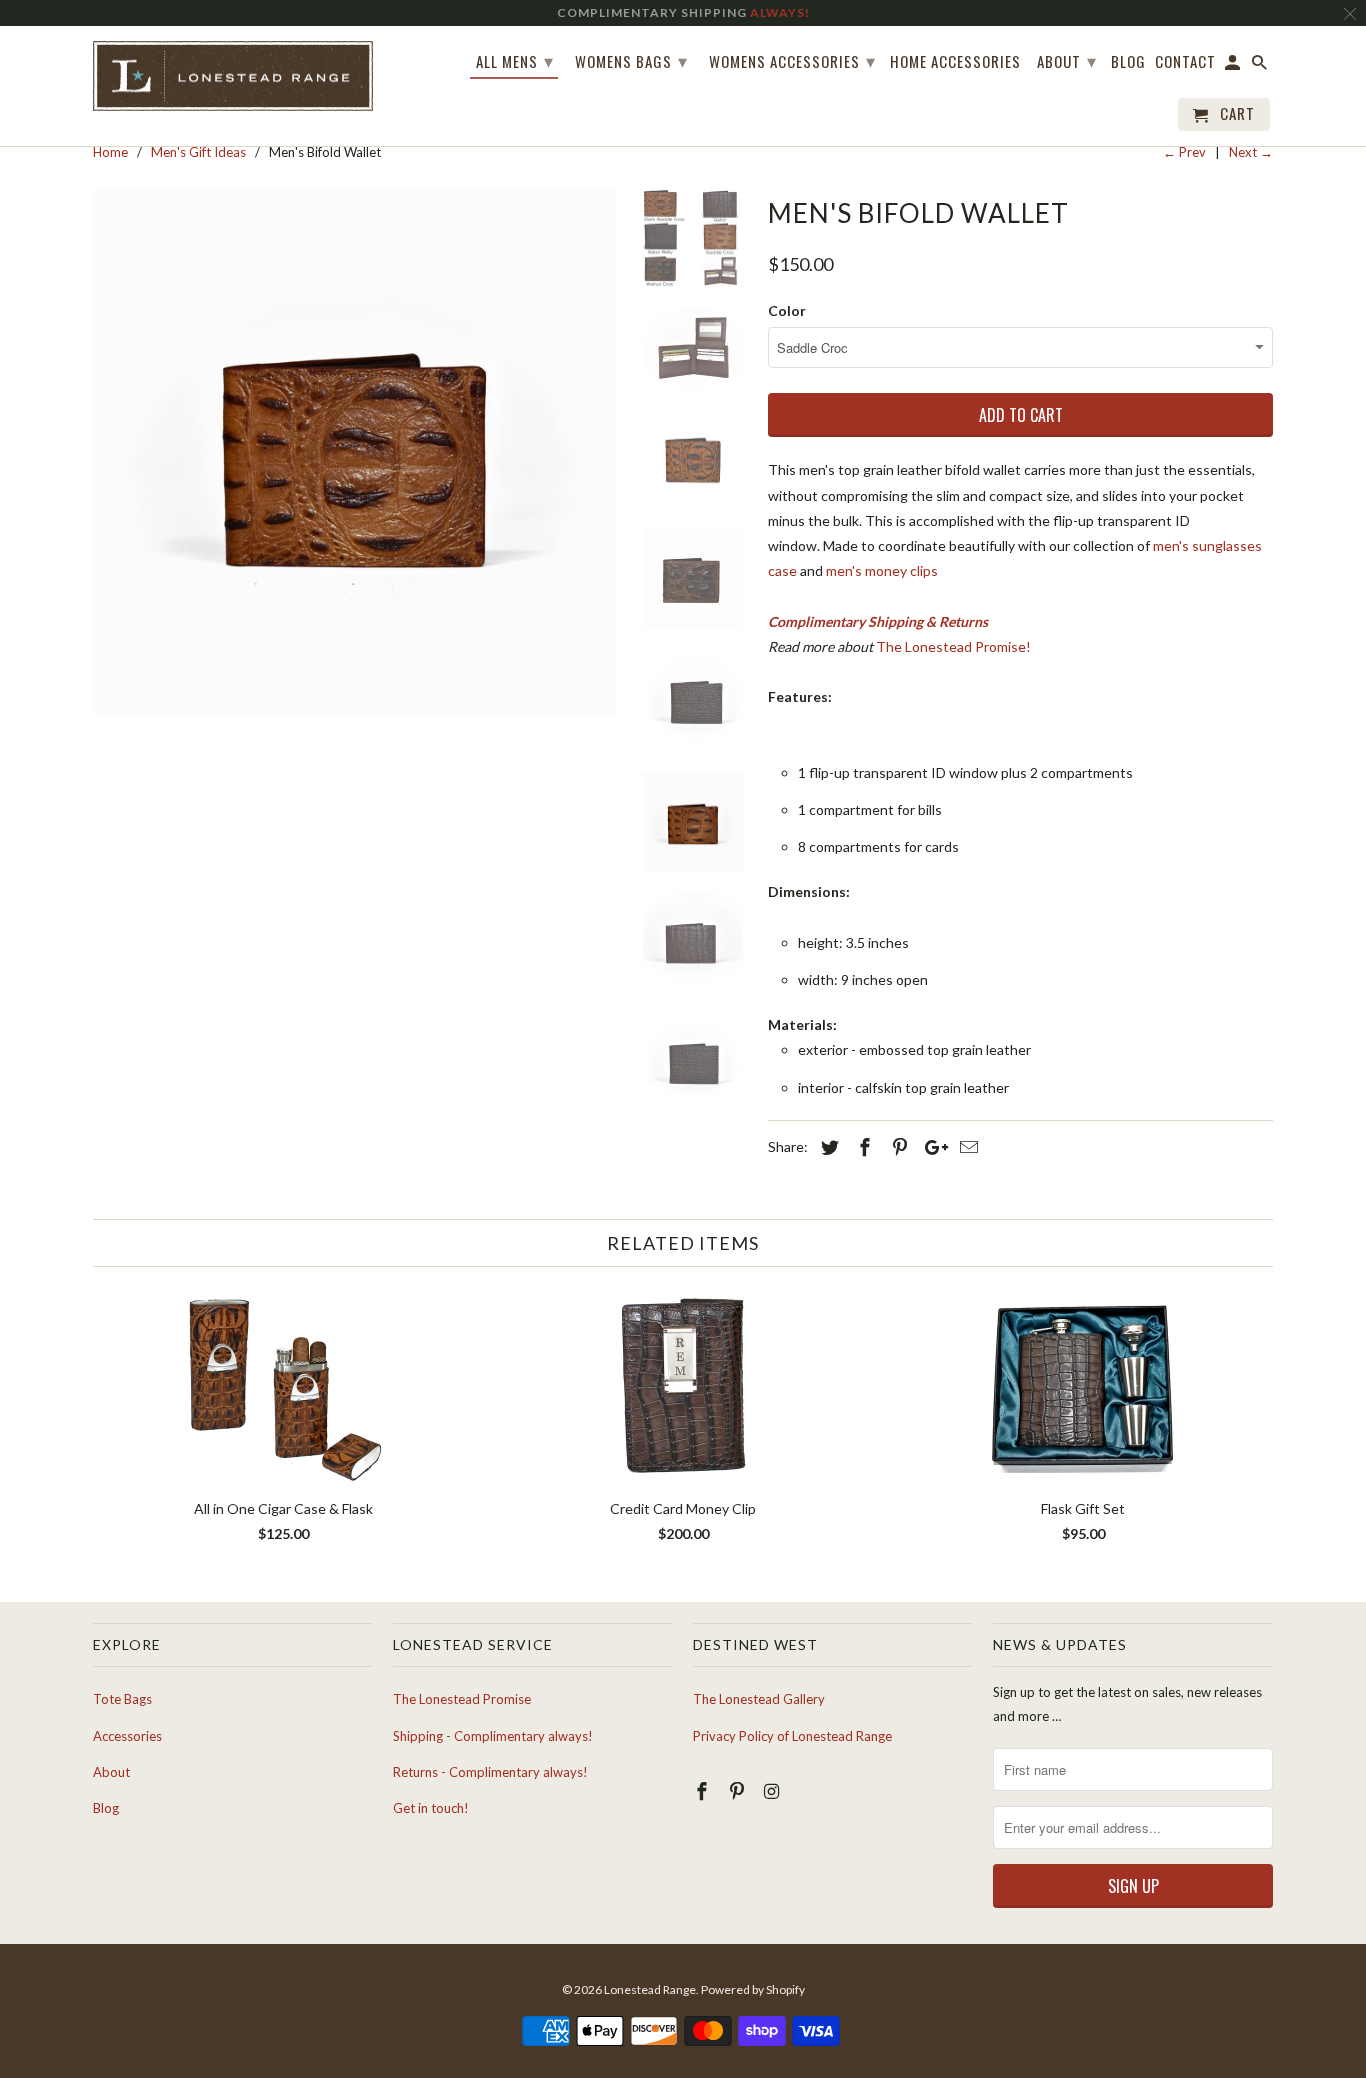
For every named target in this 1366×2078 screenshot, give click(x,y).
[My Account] (1234, 65)
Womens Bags (631, 60)
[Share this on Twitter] (827, 1147)
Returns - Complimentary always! (490, 1772)
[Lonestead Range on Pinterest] (739, 1791)
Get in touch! (431, 1808)
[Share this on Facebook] (862, 1147)
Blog (1128, 62)
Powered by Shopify (753, 1989)
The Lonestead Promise (462, 1699)
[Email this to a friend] (966, 1147)
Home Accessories (955, 62)
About (1067, 60)
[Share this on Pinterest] (897, 1147)
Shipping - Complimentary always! (493, 1736)
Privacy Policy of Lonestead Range (792, 1736)
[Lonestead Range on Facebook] (704, 1791)
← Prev (1184, 152)
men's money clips (882, 570)
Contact (1185, 62)
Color (787, 310)
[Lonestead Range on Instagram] (774, 1791)
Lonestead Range (650, 1989)
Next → (1251, 152)
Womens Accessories (792, 60)
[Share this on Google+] (931, 1147)
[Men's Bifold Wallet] (355, 452)
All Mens (515, 60)
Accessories (127, 1736)
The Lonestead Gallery (759, 1699)
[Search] (1261, 65)
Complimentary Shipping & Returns (878, 621)
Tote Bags (122, 1699)
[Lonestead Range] (233, 76)
